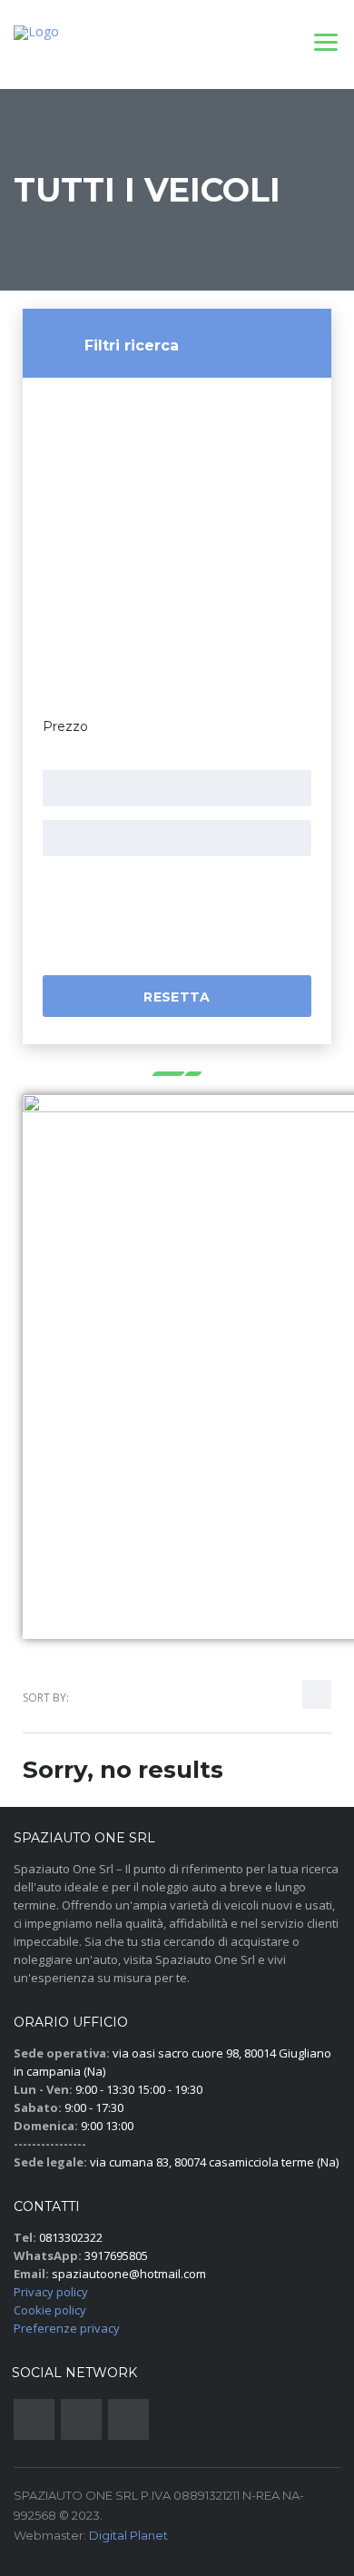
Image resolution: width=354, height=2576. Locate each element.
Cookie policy (50, 2310)
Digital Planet (128, 2535)
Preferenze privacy (67, 2328)
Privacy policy (51, 2292)
